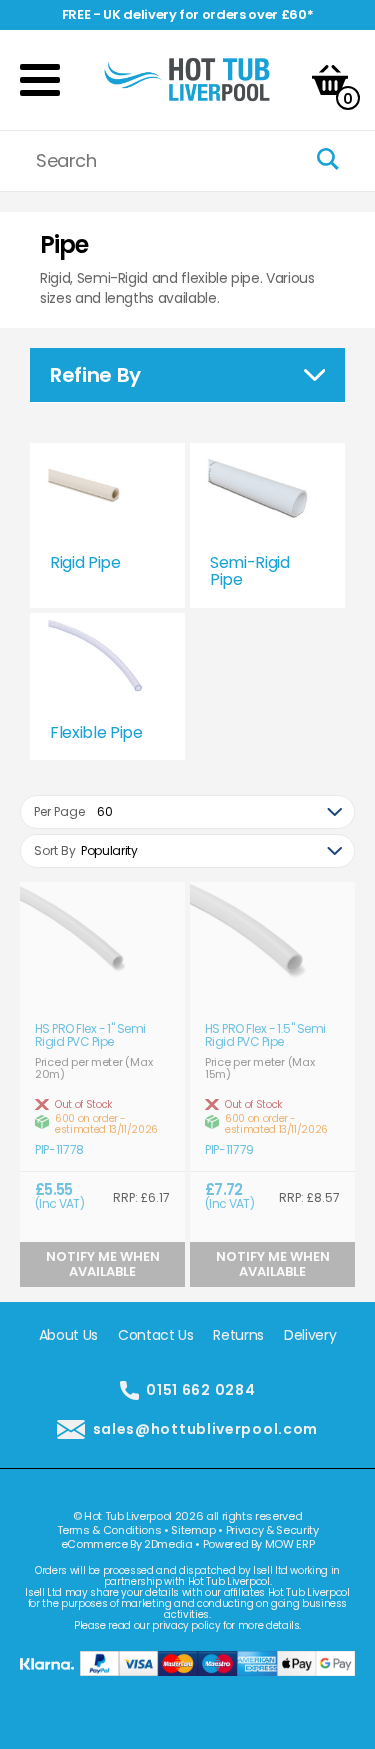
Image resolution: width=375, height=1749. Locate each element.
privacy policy (186, 1625)
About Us (68, 1335)
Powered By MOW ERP (259, 1544)
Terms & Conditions (109, 1530)
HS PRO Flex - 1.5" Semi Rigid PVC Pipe (265, 1035)
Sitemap (193, 1530)
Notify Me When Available (103, 1263)
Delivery (310, 1335)
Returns (238, 1335)
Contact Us (156, 1335)
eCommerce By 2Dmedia (127, 1544)
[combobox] (187, 812)
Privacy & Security (272, 1530)
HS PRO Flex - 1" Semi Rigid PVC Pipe (90, 1035)
